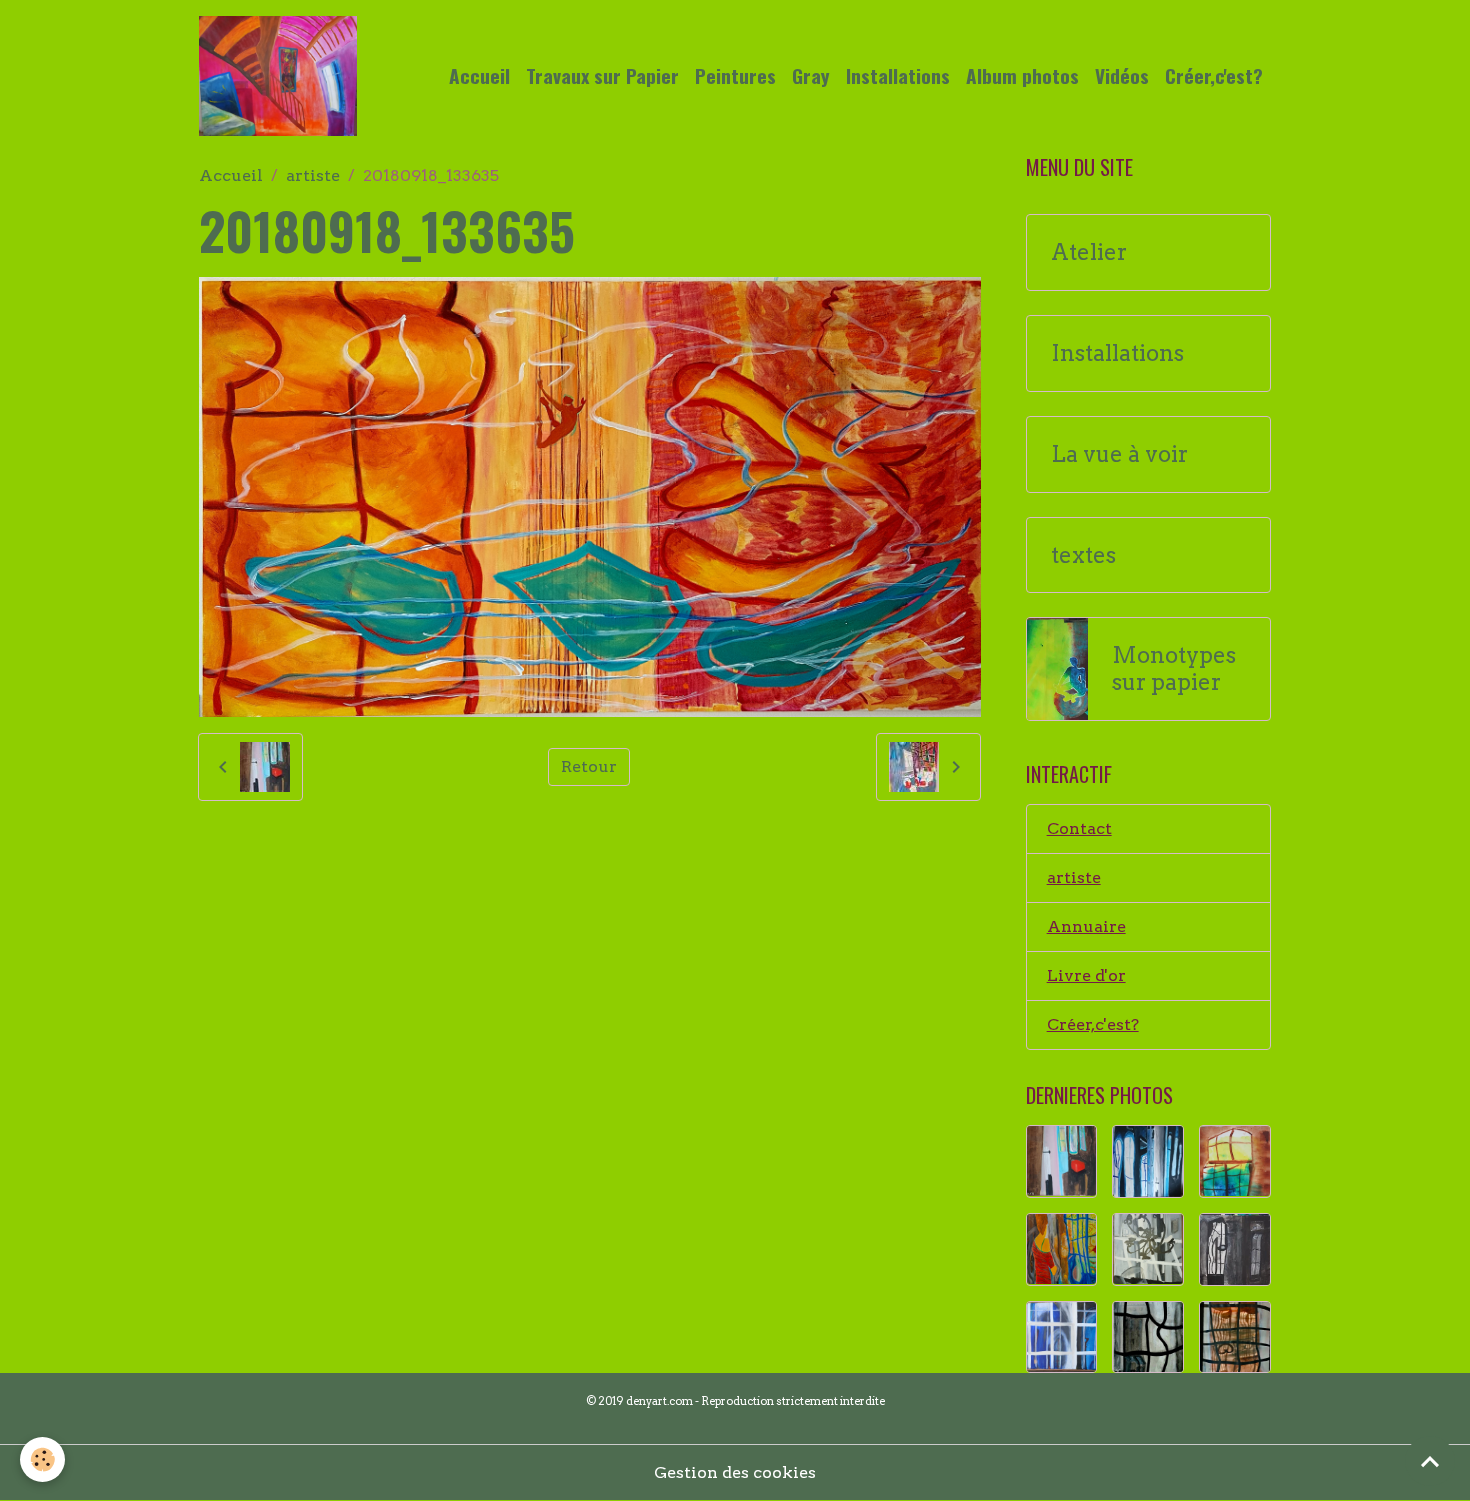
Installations (898, 75)
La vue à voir (1119, 454)
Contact (1079, 828)
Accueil (479, 75)
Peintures (735, 75)
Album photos (1022, 75)
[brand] (282, 76)
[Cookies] (42, 1459)
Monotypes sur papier (1174, 669)
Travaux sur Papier (602, 75)
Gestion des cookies (735, 1472)
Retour (589, 766)
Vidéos (1122, 75)
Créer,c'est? (1214, 75)
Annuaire (1086, 926)
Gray (811, 75)
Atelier (1089, 252)
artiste (313, 175)
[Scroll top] (1430, 1461)
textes (1083, 555)
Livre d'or (1086, 975)
